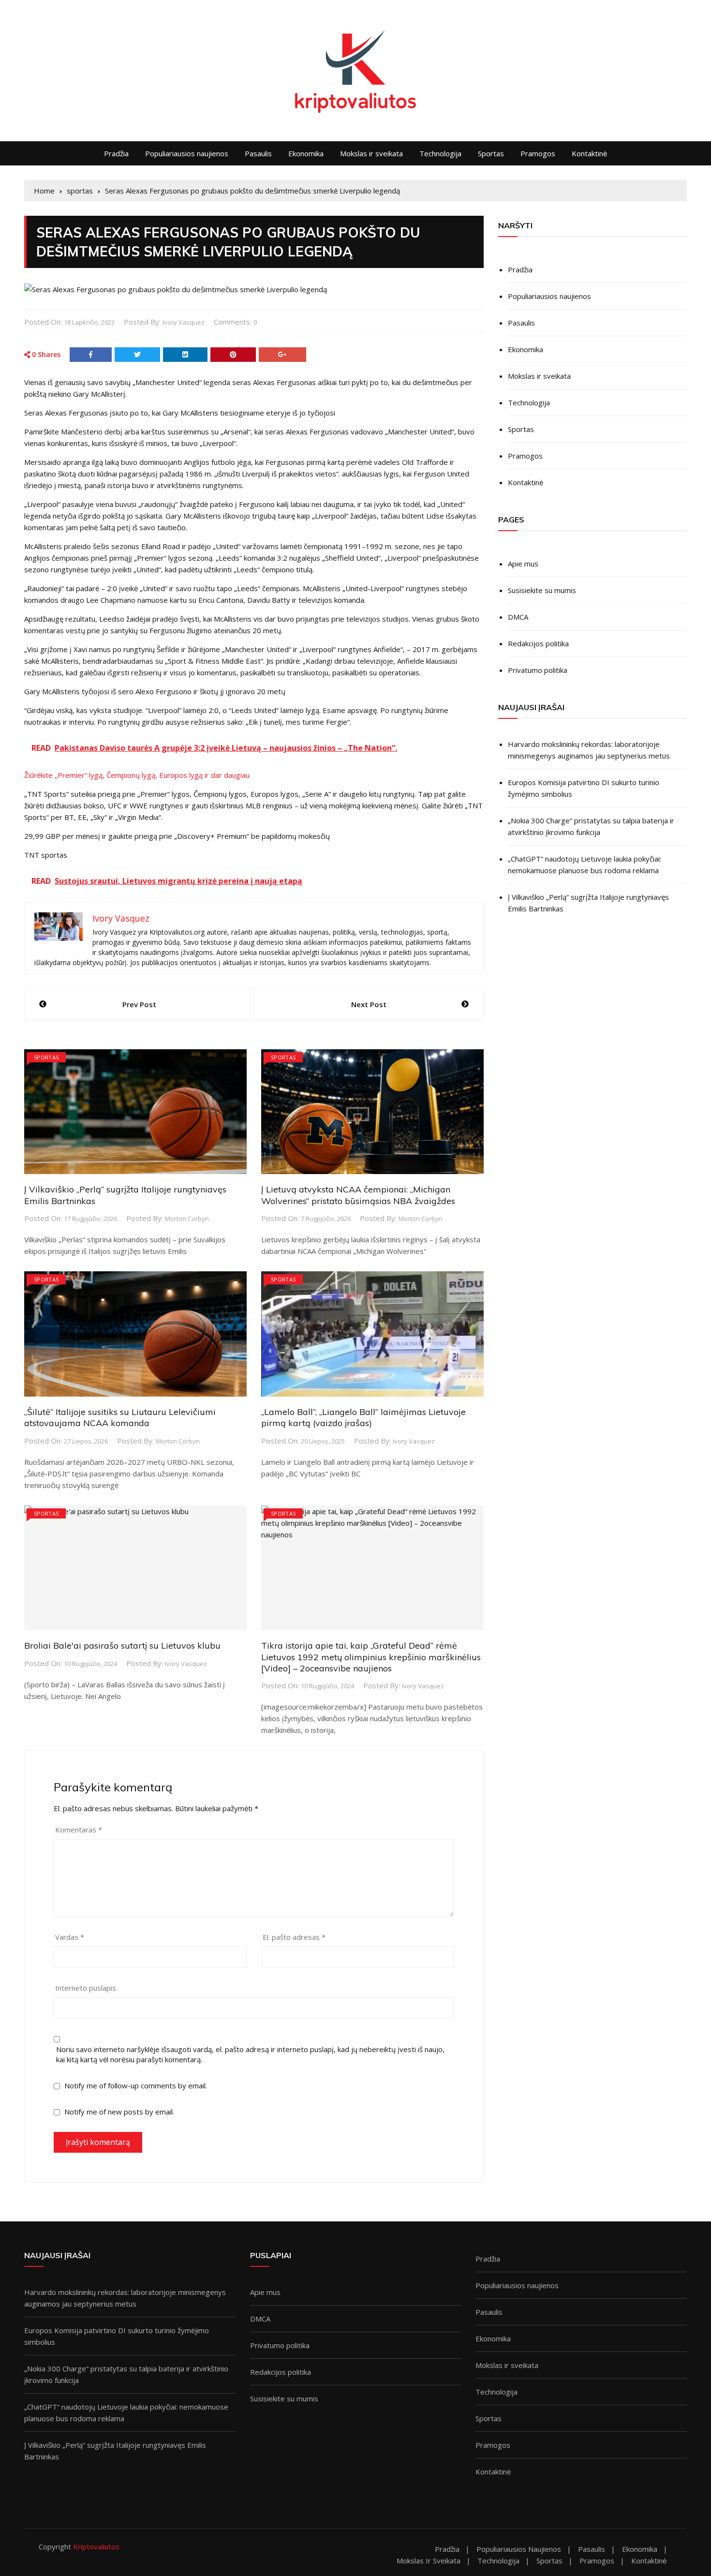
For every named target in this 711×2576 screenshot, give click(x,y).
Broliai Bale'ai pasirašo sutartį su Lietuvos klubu (122, 1645)
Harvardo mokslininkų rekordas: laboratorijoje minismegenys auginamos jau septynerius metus (589, 750)
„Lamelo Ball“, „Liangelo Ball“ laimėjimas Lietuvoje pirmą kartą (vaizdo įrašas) (363, 1417)
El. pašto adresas (294, 1937)
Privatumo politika (538, 670)
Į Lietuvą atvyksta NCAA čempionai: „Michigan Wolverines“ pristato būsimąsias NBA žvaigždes (358, 1195)
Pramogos (538, 153)
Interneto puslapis (86, 1988)
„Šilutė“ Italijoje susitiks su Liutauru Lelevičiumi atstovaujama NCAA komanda (120, 1417)
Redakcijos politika (538, 643)
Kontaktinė (589, 153)
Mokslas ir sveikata (371, 153)
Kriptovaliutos (96, 2546)
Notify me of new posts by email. (119, 2112)
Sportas (491, 153)
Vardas (70, 1937)
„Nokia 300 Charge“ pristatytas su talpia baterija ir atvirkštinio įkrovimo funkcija (591, 826)
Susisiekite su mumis (542, 590)
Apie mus (523, 564)
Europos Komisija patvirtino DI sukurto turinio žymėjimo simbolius (584, 788)
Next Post (369, 1004)
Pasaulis (258, 153)
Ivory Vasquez (184, 322)
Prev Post (139, 1004)
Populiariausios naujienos (187, 153)
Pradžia (116, 153)
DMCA (518, 617)
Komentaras (79, 1830)
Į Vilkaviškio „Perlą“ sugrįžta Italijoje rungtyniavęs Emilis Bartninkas (588, 903)
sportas (46, 1057)
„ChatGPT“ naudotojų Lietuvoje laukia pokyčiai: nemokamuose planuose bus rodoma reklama (585, 864)
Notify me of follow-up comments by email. (136, 2085)
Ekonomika (306, 153)
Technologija (440, 153)
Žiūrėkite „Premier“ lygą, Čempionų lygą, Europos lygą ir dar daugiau (137, 775)
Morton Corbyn (187, 1219)
